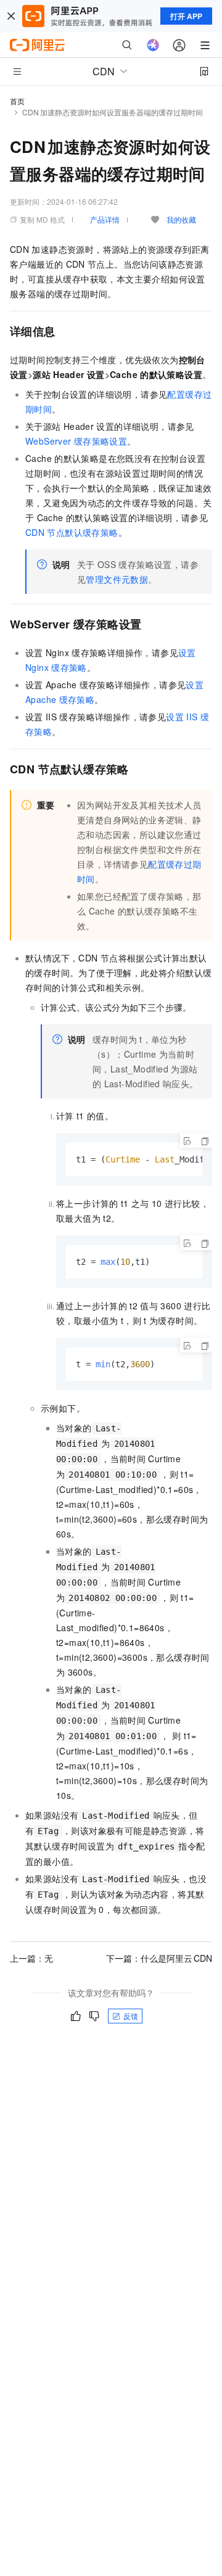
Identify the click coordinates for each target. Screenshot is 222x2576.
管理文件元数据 (117, 579)
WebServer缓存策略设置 (76, 441)
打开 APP (186, 16)
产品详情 (105, 219)
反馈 (131, 2016)
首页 (17, 101)
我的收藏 (181, 219)
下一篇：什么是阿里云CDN (159, 1958)
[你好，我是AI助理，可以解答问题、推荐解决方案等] (153, 45)
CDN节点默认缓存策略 (72, 532)
